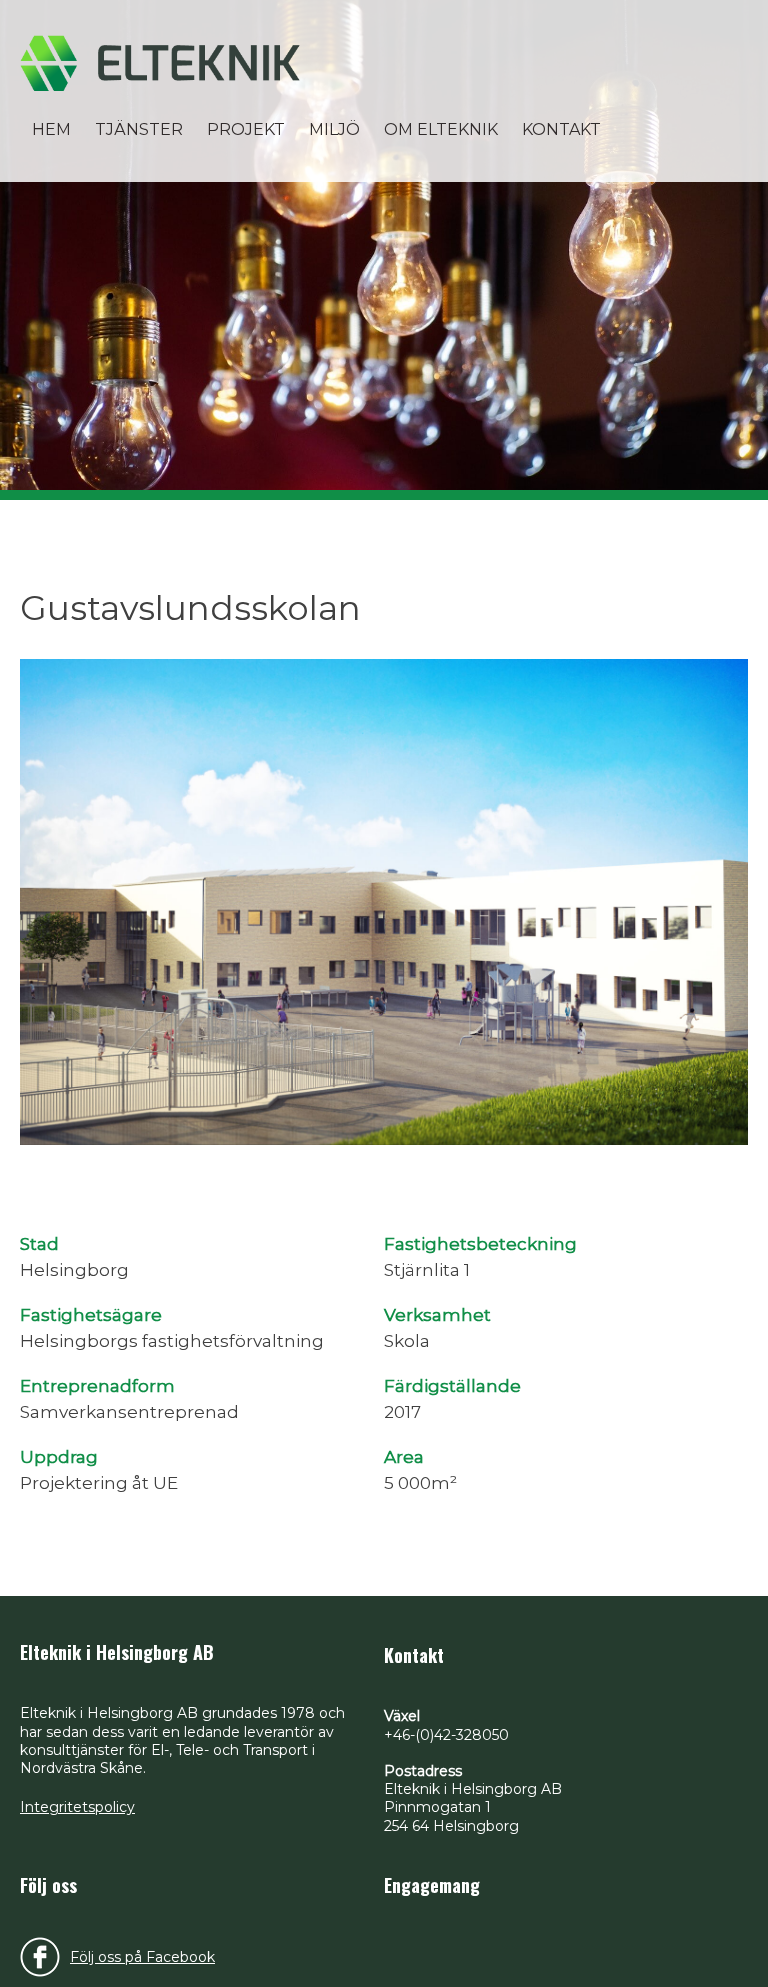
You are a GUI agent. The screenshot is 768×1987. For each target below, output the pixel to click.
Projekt (246, 129)
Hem (51, 129)
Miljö (334, 129)
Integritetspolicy (77, 1807)
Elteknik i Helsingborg (160, 63)
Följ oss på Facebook (142, 1957)
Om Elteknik (441, 129)
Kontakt (561, 129)
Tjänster (139, 129)
